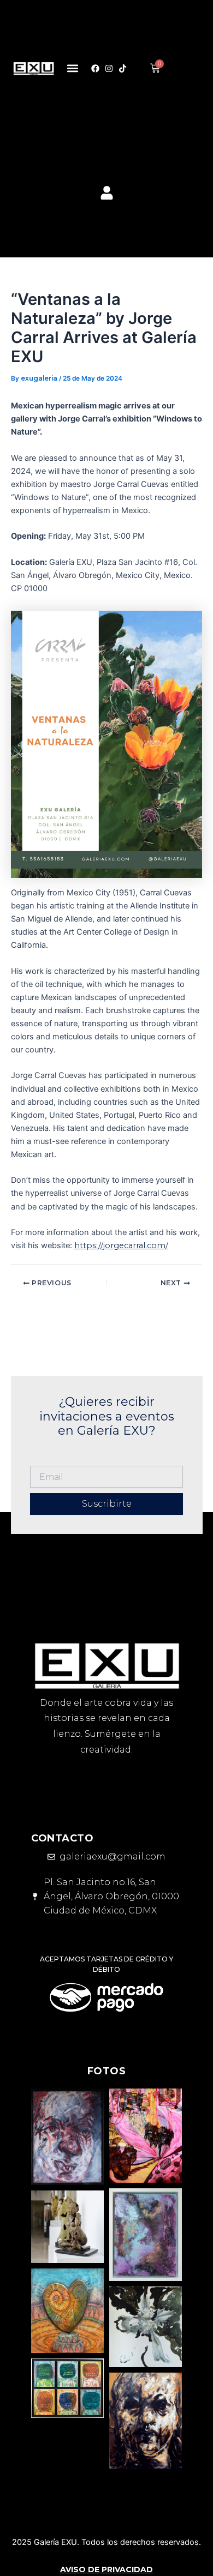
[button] (73, 68)
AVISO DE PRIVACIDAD (106, 2569)
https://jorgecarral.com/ (121, 1245)
